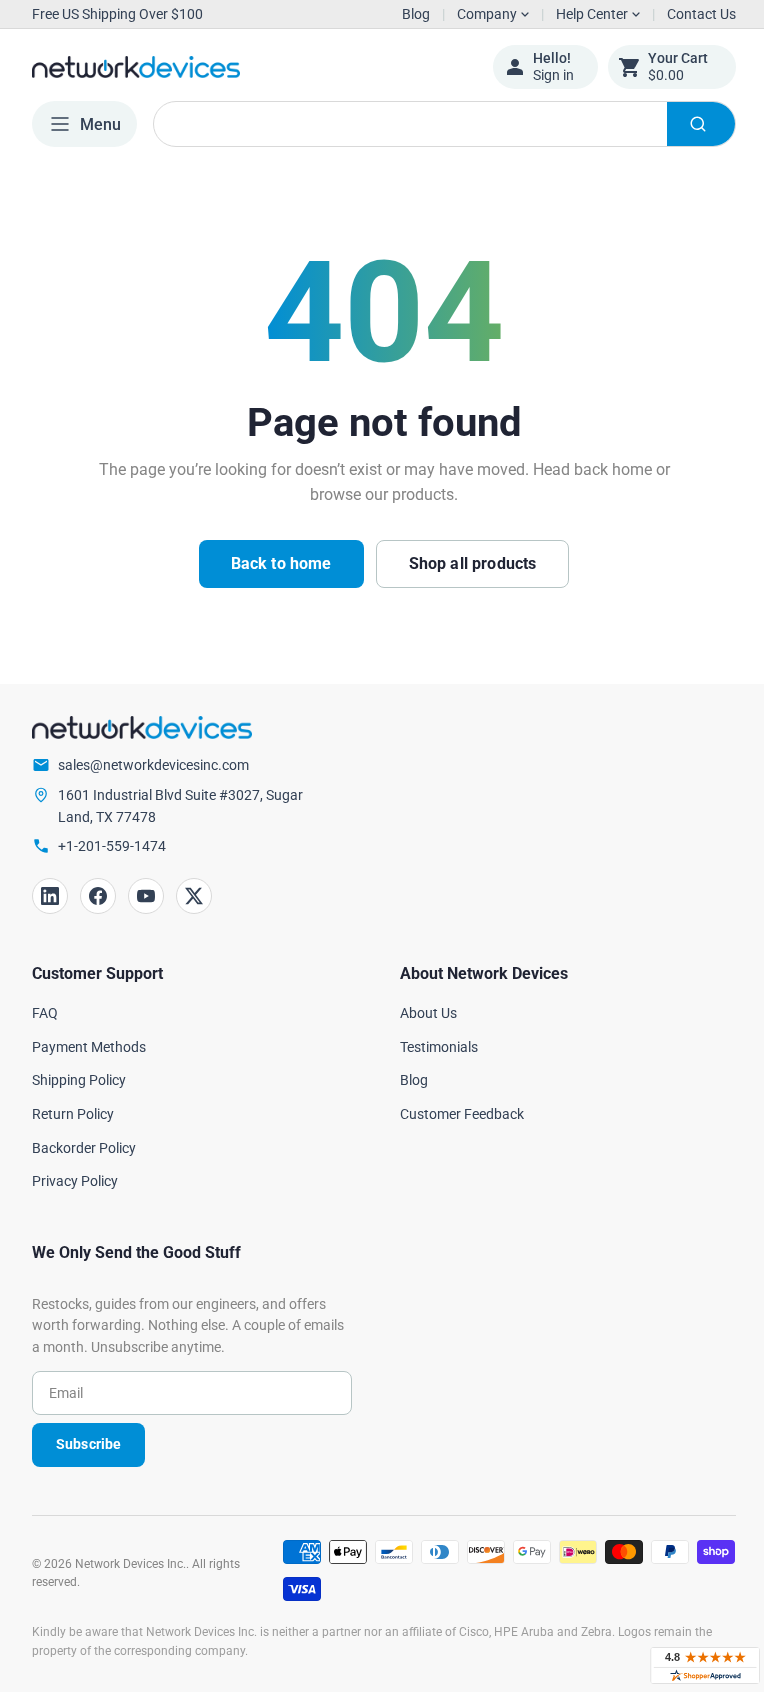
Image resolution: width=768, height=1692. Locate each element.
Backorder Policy (84, 1148)
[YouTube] (146, 896)
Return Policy (73, 1114)
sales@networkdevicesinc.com (153, 765)
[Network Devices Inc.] (247, 67)
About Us (421, 1013)
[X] (194, 896)
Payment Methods (89, 1047)
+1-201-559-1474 (112, 846)
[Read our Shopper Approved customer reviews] (690, 1665)
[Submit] (686, 124)
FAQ (45, 1013)
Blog (416, 14)
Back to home (273, 563)
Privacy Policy (75, 1181)
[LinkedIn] (50, 896)
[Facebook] (98, 896)
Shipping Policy (79, 1080)
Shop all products (465, 563)
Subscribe (88, 1444)
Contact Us (686, 14)
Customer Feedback (455, 1114)
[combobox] (437, 124)
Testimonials (432, 1047)
